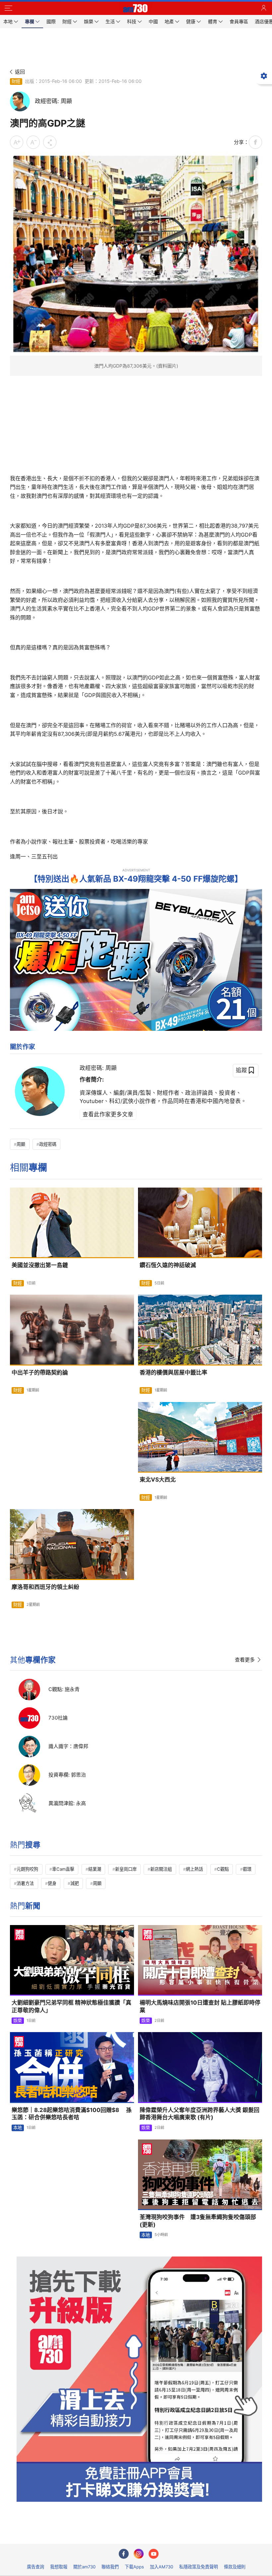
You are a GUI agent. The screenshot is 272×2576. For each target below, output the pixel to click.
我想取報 (59, 2567)
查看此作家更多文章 (108, 1114)
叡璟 (247, 1869)
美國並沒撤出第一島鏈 (40, 1265)
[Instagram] (139, 2554)
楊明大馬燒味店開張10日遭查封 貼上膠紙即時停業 (200, 2006)
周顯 (21, 1144)
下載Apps (134, 2567)
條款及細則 (235, 2567)
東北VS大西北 (158, 1480)
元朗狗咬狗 (27, 1869)
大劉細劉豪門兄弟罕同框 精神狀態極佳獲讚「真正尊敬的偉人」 (71, 2006)
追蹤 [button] (241, 1070)
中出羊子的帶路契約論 (40, 1373)
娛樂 (18, 2020)
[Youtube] (154, 2554)
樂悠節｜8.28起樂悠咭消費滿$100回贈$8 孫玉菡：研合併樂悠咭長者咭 (72, 2114)
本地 (18, 2128)
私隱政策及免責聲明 (199, 2567)
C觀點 (223, 1869)
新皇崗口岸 (126, 1869)
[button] (8, 8)
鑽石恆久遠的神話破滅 (168, 1265)
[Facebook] (124, 2554)
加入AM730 (162, 2567)
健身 (52, 1883)
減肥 (75, 1883)
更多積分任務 (170, 2534)
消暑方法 (25, 1883)
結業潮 (95, 1869)
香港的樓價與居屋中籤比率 (173, 1373)
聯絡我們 (110, 2567)
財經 (16, 81)
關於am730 (84, 2567)
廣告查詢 (35, 2567)
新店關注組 (161, 1869)
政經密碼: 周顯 (98, 1068)
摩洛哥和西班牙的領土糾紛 (45, 1587)
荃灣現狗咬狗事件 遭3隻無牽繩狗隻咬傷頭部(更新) (198, 2221)
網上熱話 (194, 1869)
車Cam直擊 (63, 1869)
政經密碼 (48, 1144)
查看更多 (245, 1660)
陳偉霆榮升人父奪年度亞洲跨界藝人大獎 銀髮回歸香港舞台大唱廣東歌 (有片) (200, 2114)
